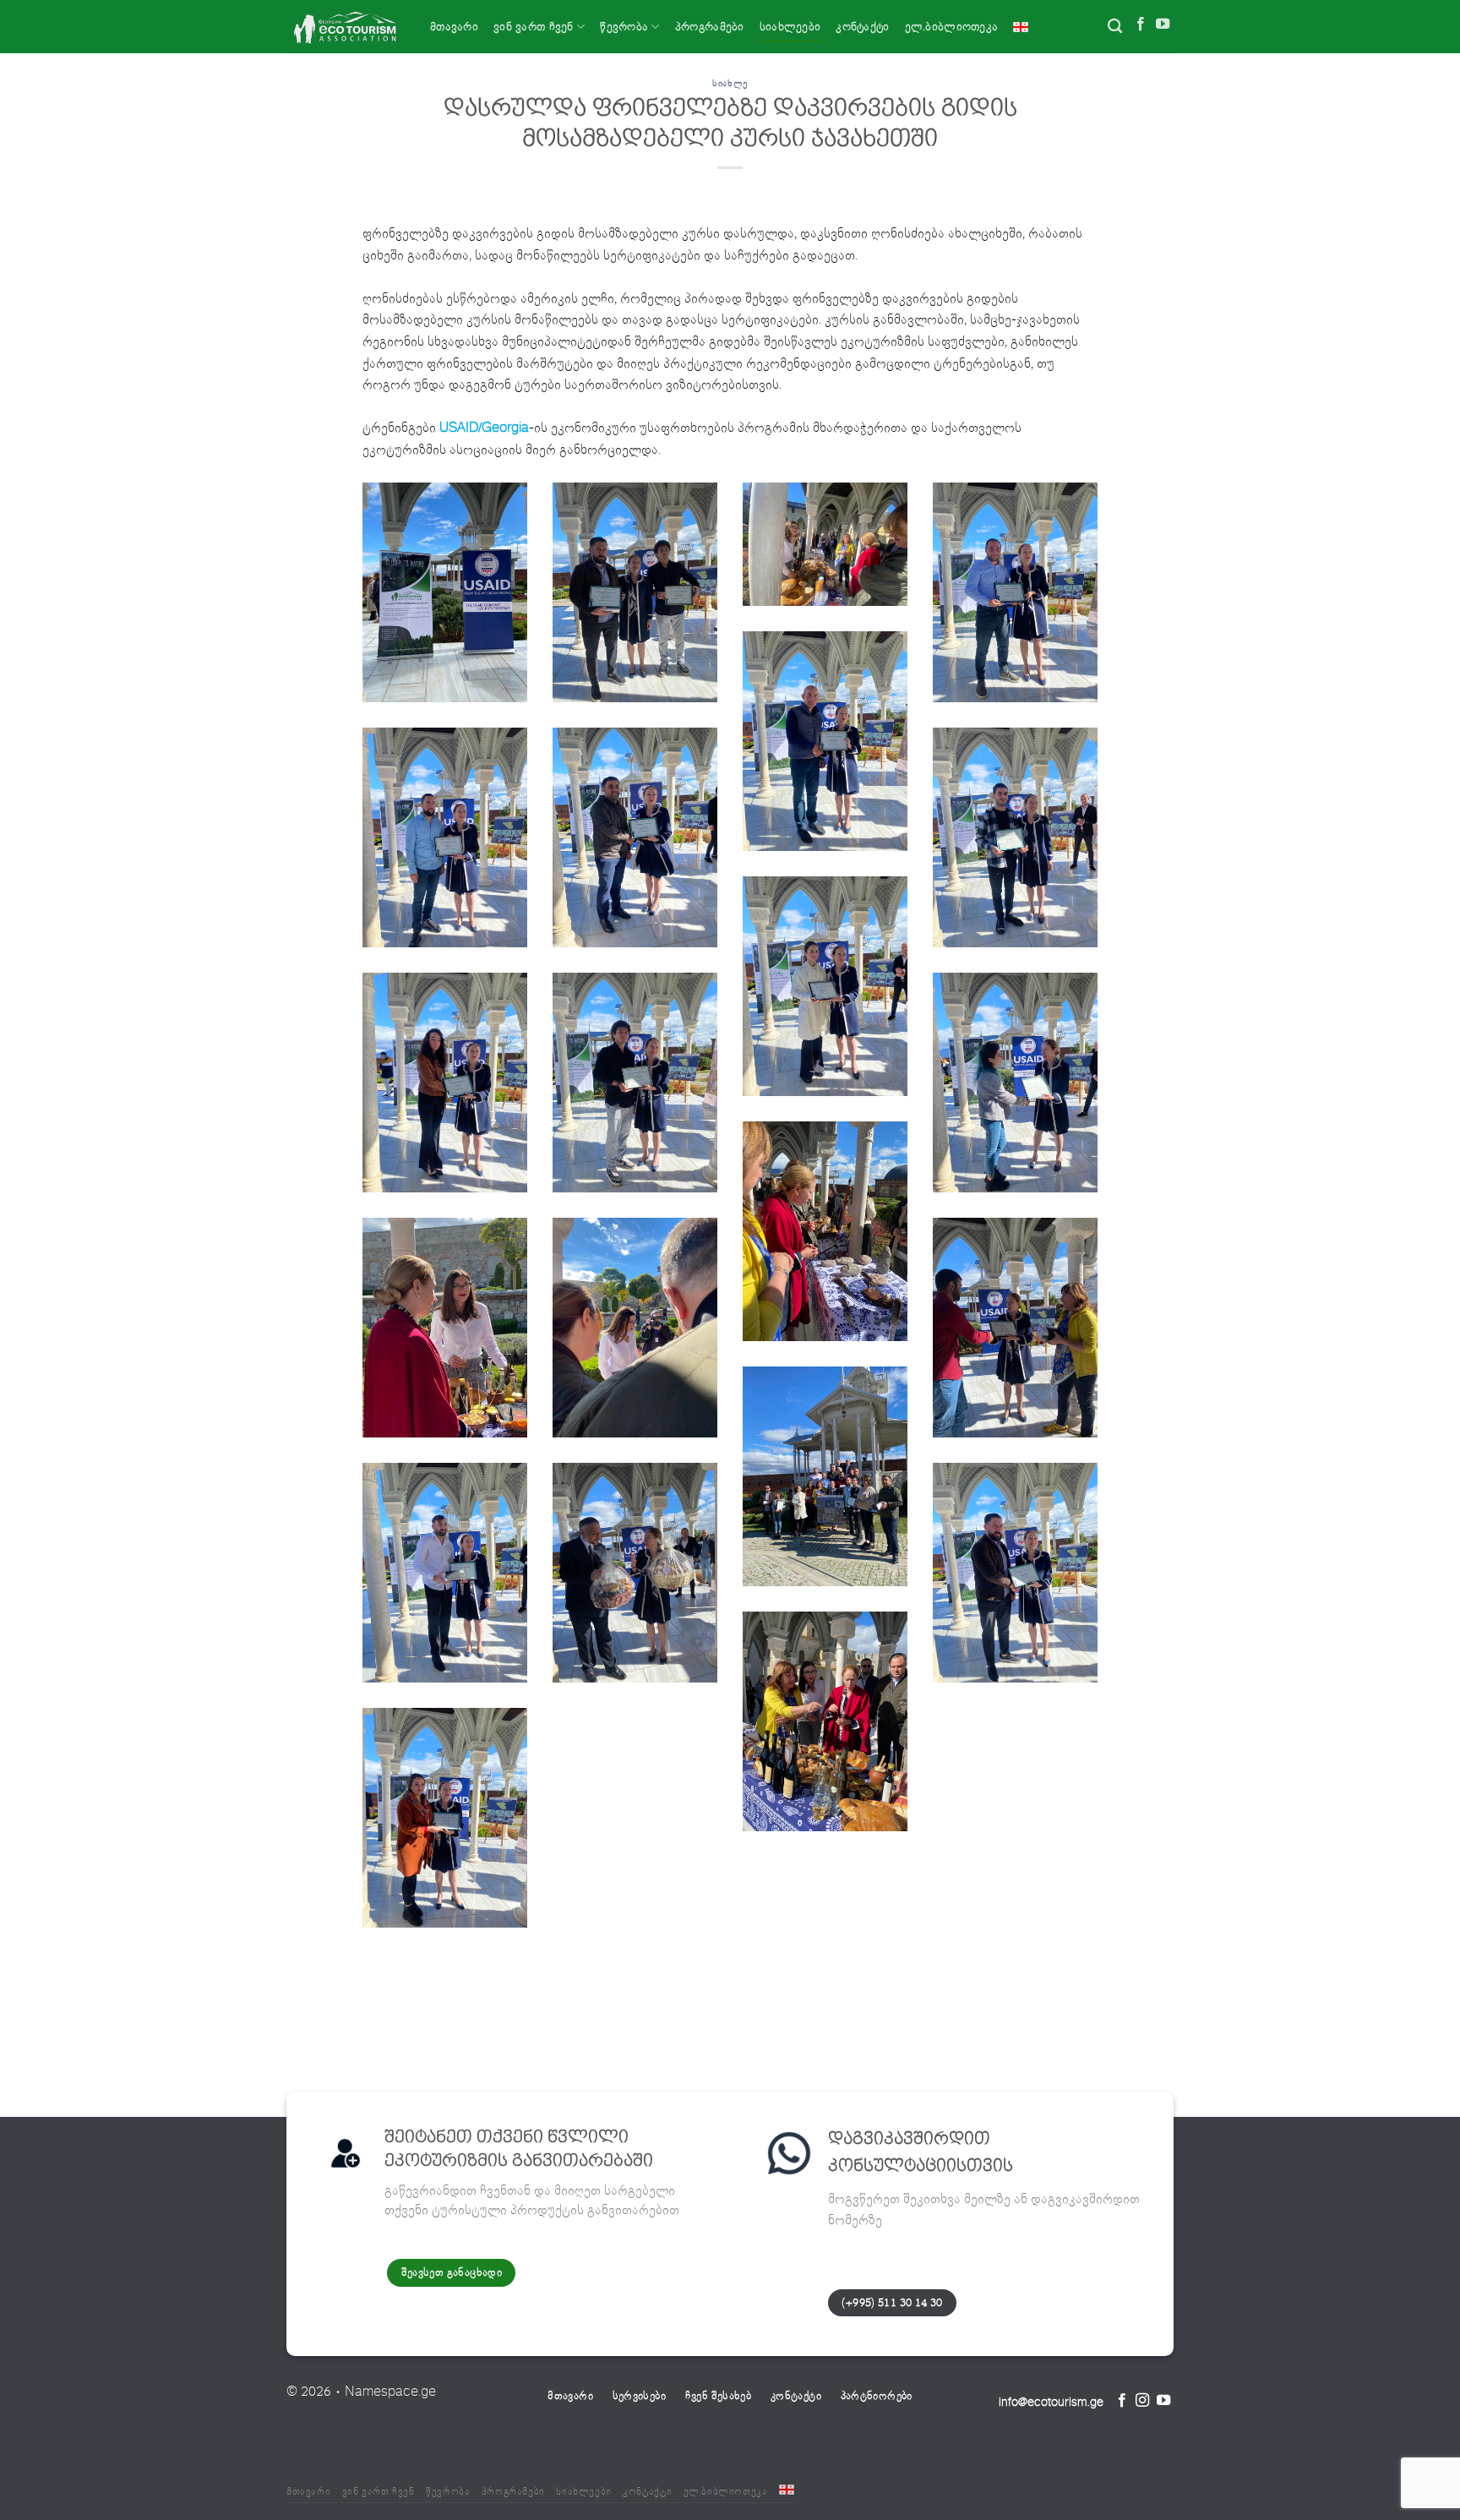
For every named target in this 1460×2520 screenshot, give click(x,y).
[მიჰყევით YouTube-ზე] (1163, 26)
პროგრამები (710, 27)
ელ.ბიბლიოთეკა (952, 27)
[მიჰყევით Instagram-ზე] (1142, 2402)
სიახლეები (790, 27)
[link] (484, 428)
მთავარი (454, 27)
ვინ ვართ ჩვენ (534, 27)
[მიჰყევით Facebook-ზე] (1141, 26)
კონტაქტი (862, 27)
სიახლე (730, 83)
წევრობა (624, 27)
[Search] (1115, 27)
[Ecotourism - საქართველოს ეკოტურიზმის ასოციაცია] (346, 27)
